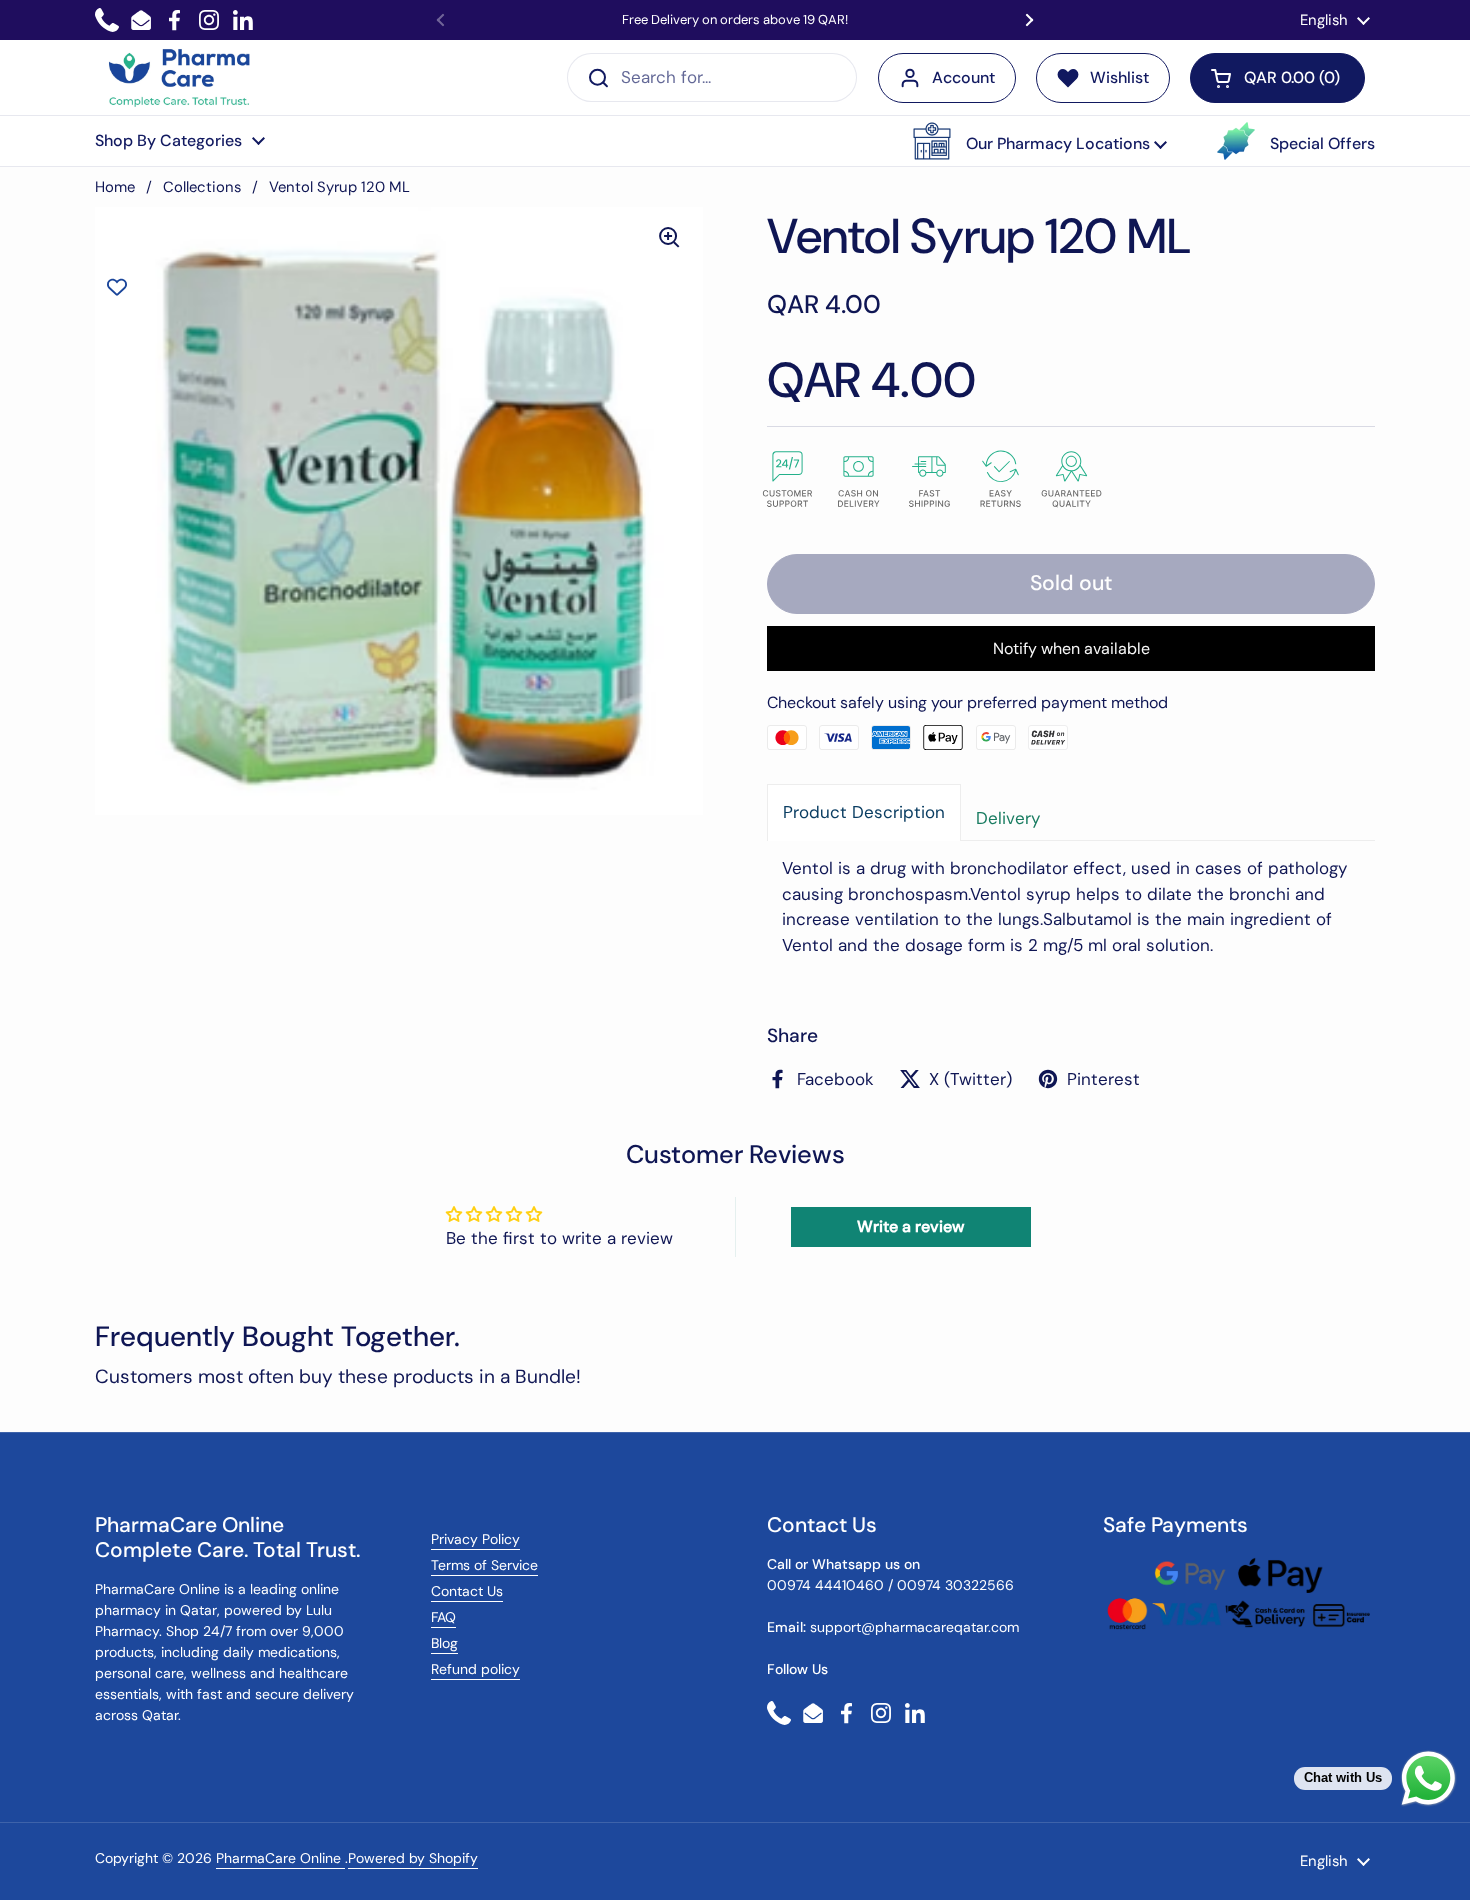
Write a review (910, 1226)
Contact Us (467, 1591)
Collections (202, 187)
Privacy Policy (475, 1539)
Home (115, 187)
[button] (1040, 141)
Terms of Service (484, 1565)
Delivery (1008, 818)
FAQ (443, 1617)
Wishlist (1119, 77)
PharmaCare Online (280, 1858)
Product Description (864, 812)
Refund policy (475, 1669)
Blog (444, 1643)
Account (963, 77)
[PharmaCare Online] (180, 78)
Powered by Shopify (413, 1858)
